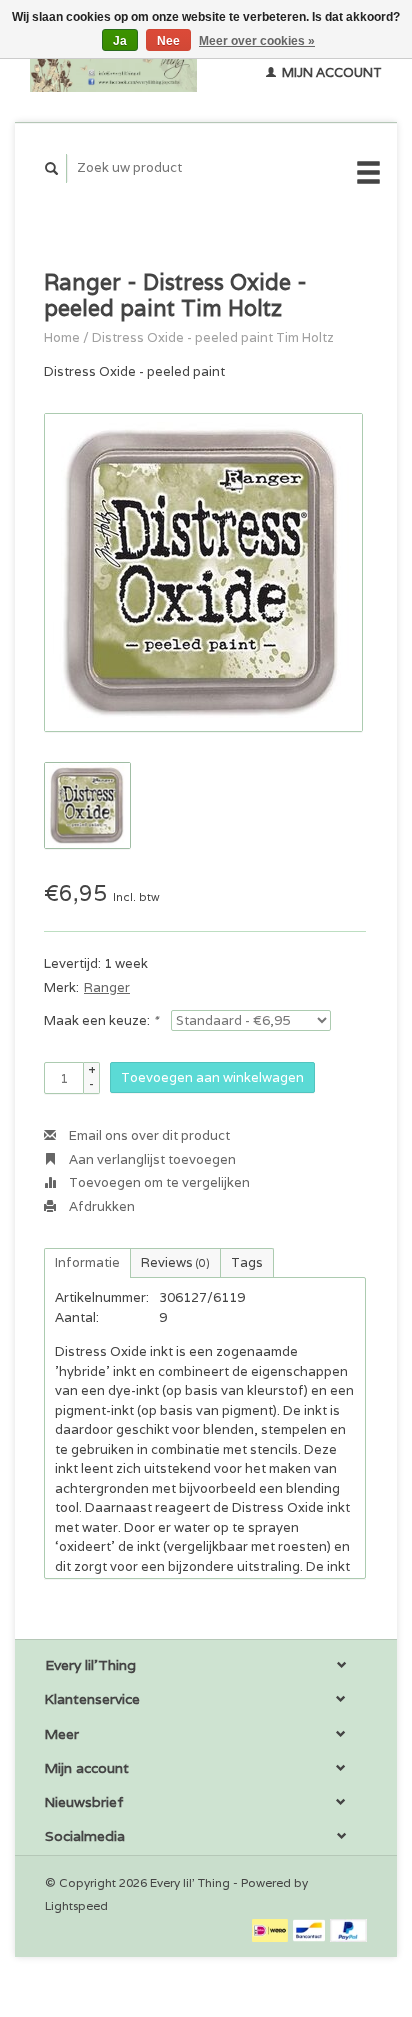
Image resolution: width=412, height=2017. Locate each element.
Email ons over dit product (148, 1135)
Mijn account (330, 72)
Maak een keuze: (101, 1020)
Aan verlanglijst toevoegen (151, 1159)
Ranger (107, 987)
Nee (168, 41)
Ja (120, 41)
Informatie (87, 1262)
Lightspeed (76, 1905)
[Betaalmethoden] (271, 1929)
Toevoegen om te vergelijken (158, 1182)
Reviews (175, 1262)
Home (62, 337)
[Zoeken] (52, 168)
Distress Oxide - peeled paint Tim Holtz (213, 337)
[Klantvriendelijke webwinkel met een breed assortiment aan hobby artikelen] (113, 61)
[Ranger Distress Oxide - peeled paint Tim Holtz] (203, 572)
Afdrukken (100, 1206)
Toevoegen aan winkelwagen (212, 1077)
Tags (247, 1262)
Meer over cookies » (257, 41)
